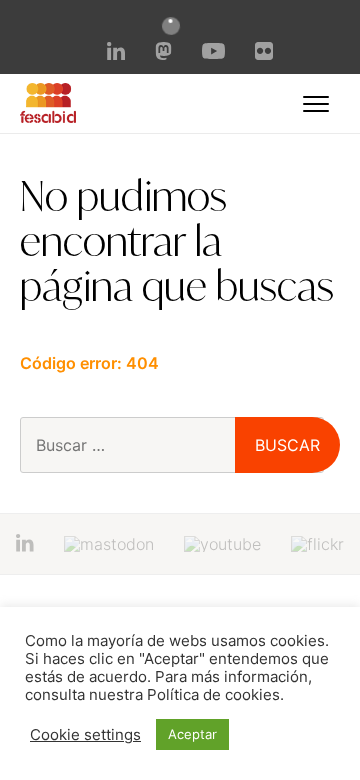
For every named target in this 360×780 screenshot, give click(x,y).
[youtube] (213, 53)
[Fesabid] (48, 117)
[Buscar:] (172, 445)
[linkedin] (116, 54)
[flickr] (264, 54)
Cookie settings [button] (85, 735)
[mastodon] (164, 54)
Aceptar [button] (192, 734)
